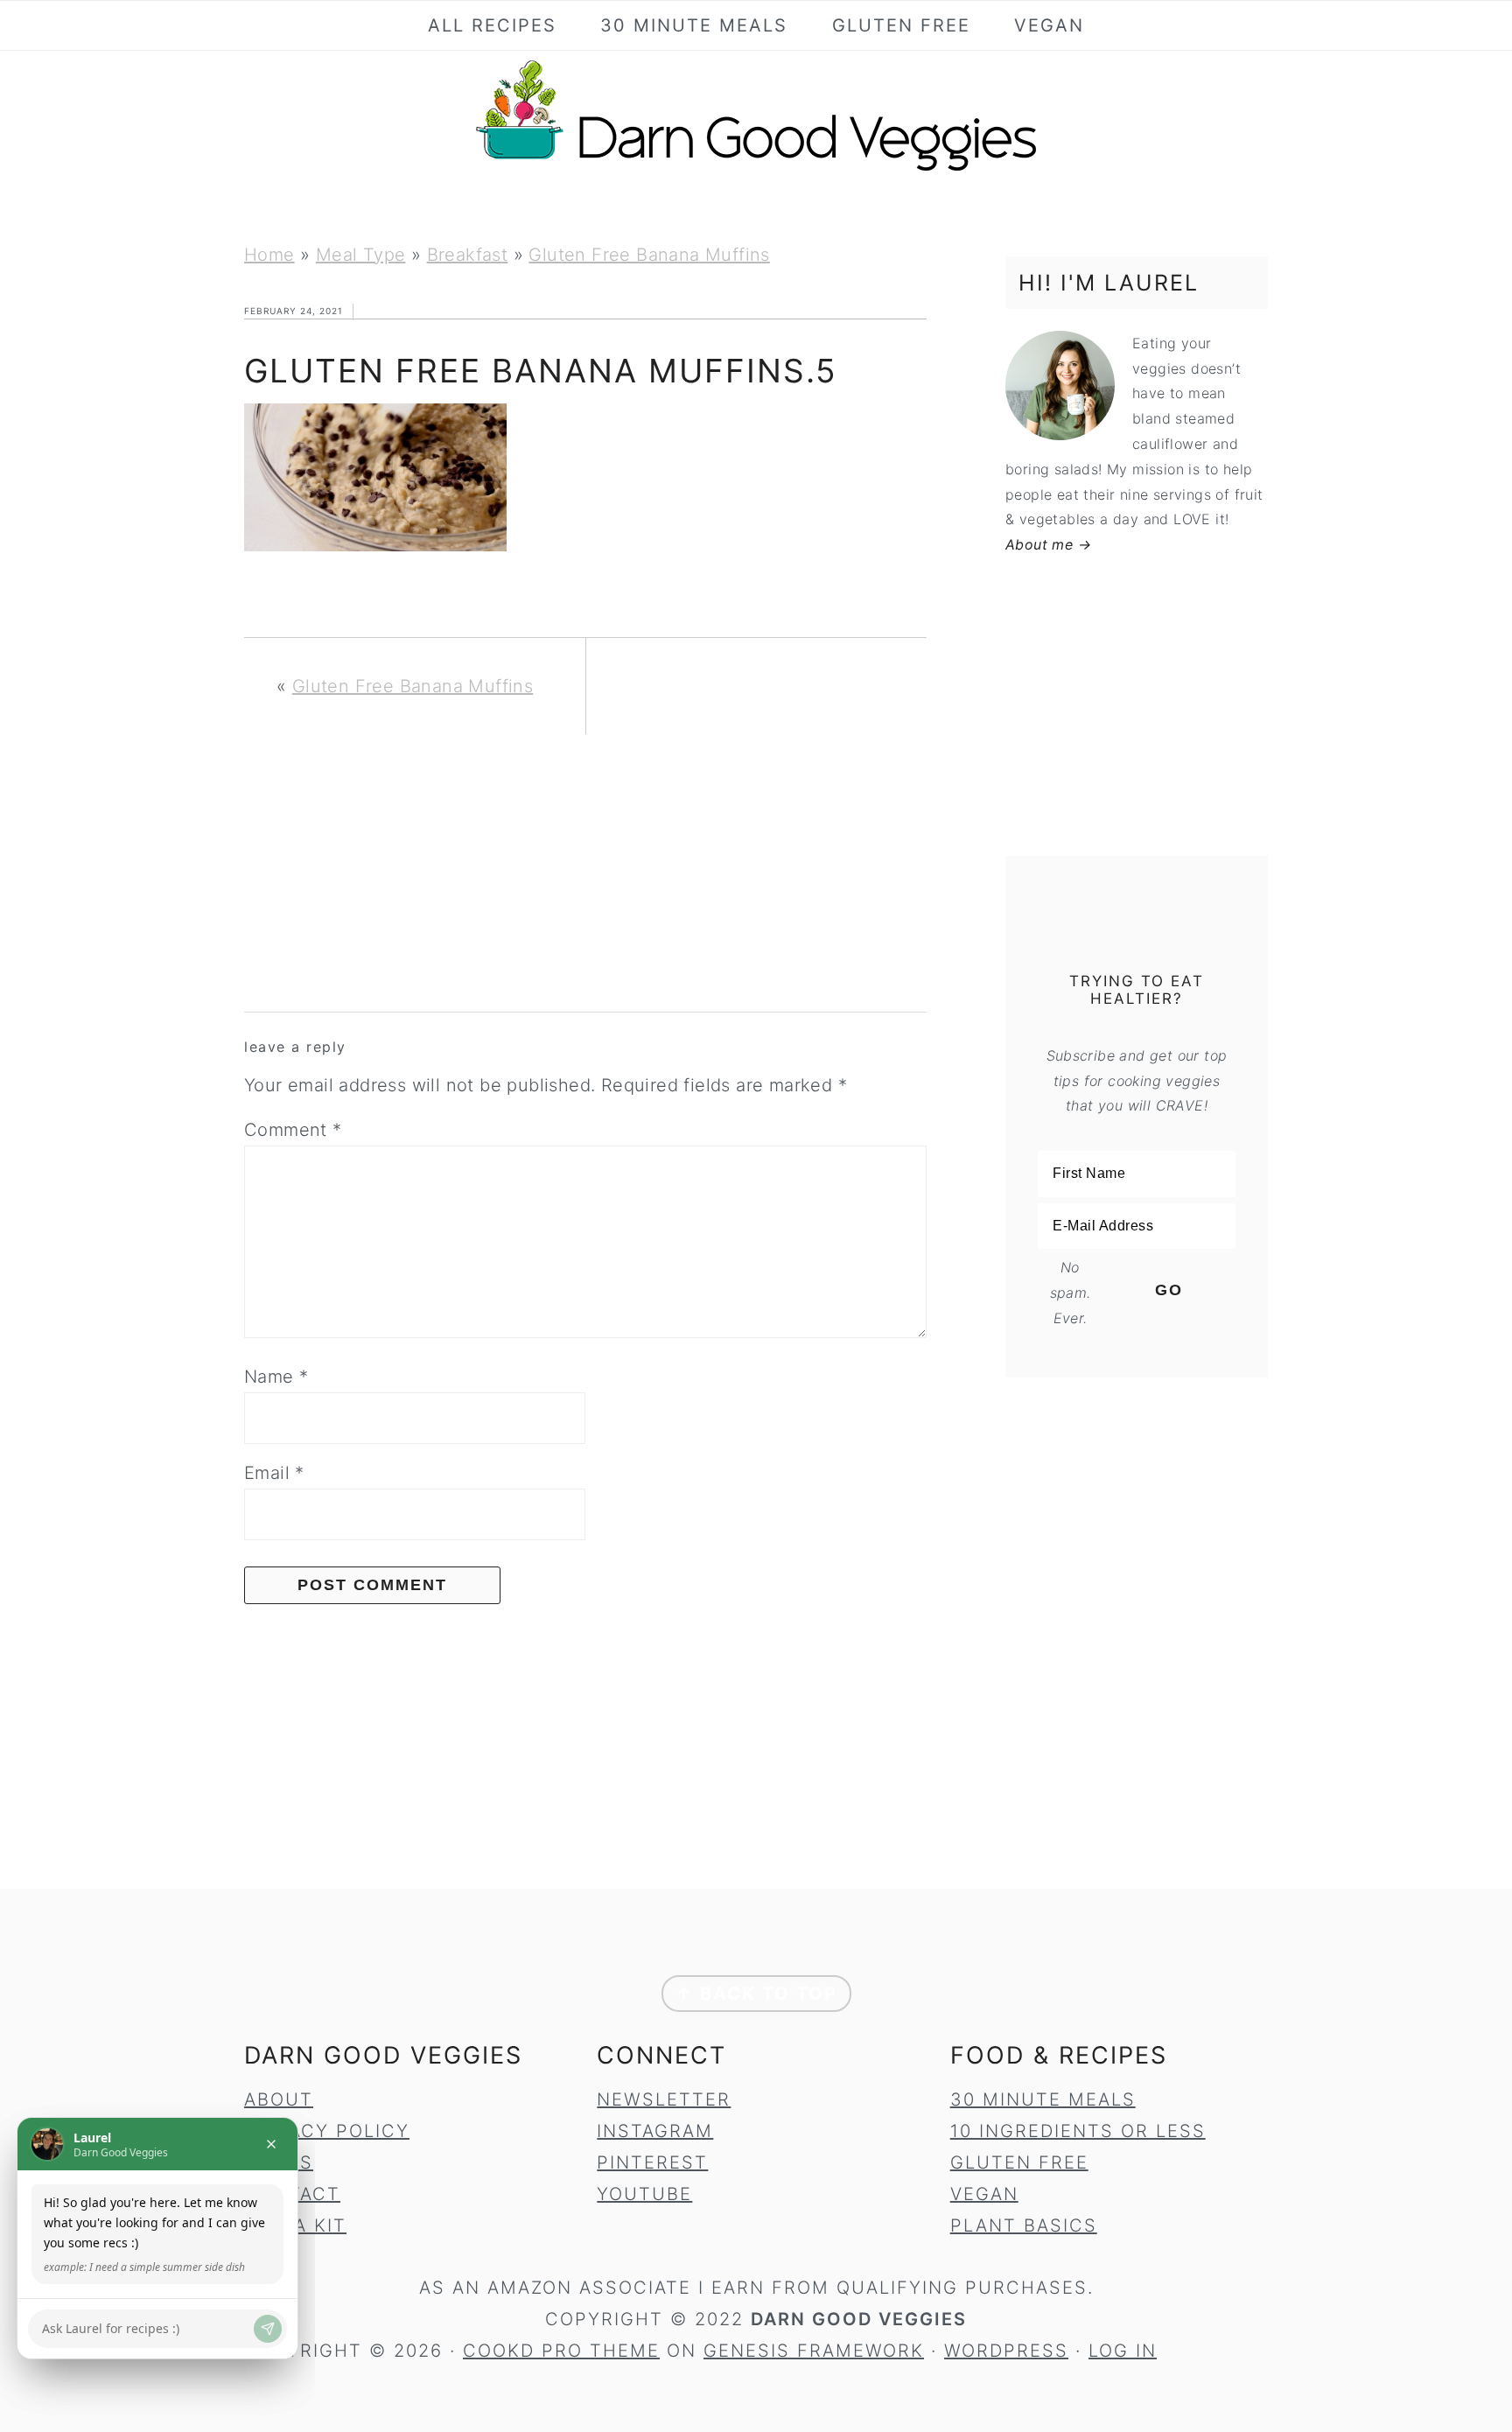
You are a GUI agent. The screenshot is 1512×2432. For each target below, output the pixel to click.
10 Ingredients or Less (1078, 2131)
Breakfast (468, 255)
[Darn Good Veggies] (756, 170)
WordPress (1006, 2351)
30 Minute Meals (1043, 2099)
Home (269, 255)
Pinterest (652, 2162)
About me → (1048, 544)
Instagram (655, 2131)
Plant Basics (1024, 2225)
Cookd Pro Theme (561, 2351)
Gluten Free (1019, 2162)
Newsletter (664, 2099)
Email (274, 1473)
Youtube (644, 2194)
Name (276, 1377)
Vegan (984, 2194)
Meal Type (361, 255)
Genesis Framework (814, 2351)
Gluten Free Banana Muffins (649, 255)
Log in (1123, 2351)
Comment (293, 1130)
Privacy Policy (327, 2131)
